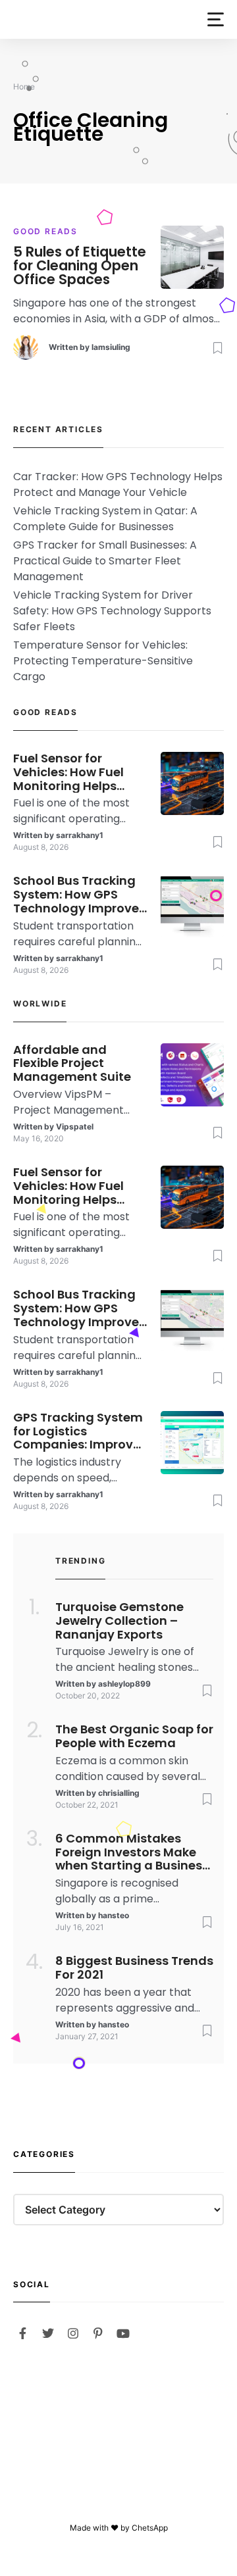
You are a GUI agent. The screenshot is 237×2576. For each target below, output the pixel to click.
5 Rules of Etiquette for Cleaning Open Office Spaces (80, 266)
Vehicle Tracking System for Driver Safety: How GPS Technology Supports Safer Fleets (112, 611)
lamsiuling (111, 347)
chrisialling (119, 1793)
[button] (216, 19)
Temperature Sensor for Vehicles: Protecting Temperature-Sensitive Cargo (103, 661)
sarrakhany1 (80, 835)
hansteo (114, 1915)
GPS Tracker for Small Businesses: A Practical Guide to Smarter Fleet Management (105, 561)
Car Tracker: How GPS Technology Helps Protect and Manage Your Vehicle (118, 484)
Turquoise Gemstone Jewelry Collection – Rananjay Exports (119, 1621)
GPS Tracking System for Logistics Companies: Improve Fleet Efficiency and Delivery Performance (79, 1431)
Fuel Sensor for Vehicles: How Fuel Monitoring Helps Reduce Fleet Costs (71, 772)
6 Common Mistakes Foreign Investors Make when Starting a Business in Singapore (132, 1852)
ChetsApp (150, 2528)
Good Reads (45, 231)
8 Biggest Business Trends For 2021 (134, 1968)
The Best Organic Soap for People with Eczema (134, 1737)
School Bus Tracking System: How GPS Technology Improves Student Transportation (79, 895)
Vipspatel (75, 1127)
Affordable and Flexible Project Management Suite (72, 1064)
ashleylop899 (124, 1684)
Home (24, 87)
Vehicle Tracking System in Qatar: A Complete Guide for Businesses (105, 519)
